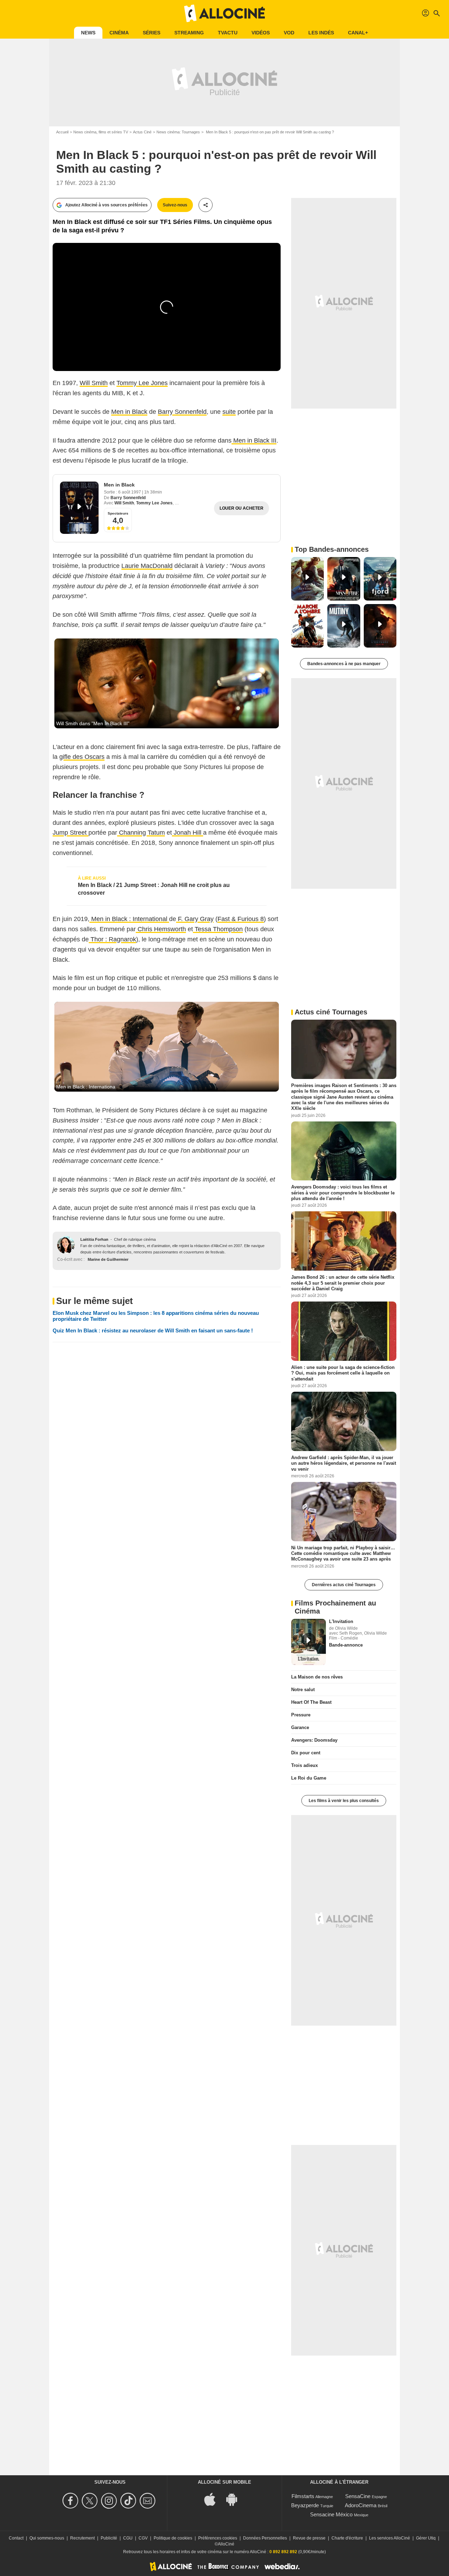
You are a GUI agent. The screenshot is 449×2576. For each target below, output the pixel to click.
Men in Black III (254, 441)
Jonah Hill (187, 833)
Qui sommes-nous (47, 2538)
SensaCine (358, 2496)
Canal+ (358, 33)
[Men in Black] (79, 508)
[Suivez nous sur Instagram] (110, 2501)
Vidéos (261, 33)
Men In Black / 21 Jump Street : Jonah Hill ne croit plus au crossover (154, 889)
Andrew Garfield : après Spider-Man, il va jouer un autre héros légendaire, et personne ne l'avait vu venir (344, 1463)
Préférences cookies (218, 2538)
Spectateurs (118, 513)
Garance (300, 1727)
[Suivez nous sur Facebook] (71, 2501)
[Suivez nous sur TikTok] (129, 2501)
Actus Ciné (142, 132)
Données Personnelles (265, 2538)
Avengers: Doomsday (314, 1740)
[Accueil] (224, 13)
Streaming (189, 33)
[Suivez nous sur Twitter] (91, 2501)
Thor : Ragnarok (112, 939)
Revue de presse (309, 2538)
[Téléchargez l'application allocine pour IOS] (214, 2499)
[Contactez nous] (149, 2501)
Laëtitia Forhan (94, 1239)
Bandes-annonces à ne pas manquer (344, 664)
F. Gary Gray (195, 919)
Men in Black (129, 412)
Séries (152, 33)
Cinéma (119, 33)
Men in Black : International (129, 919)
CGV (143, 2538)
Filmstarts (303, 2496)
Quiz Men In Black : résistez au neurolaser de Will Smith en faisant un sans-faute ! (153, 1330)
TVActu (228, 33)
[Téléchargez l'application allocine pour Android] (235, 2499)
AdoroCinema (361, 2505)
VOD (289, 33)
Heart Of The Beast (311, 1702)
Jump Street (71, 833)
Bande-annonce (346, 1645)
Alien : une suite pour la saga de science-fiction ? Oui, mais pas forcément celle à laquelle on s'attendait (343, 1373)
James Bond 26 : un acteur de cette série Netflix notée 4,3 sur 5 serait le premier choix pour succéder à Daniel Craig (343, 1283)
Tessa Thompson (218, 929)
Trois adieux (304, 1765)
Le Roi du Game (309, 1778)
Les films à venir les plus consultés (344, 1801)
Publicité (109, 2538)
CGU (128, 2538)
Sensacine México (331, 2514)
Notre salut (303, 1690)
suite (229, 412)
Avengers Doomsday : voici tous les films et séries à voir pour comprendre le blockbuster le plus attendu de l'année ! (343, 1193)
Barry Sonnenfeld (182, 412)
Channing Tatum (141, 833)
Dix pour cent (306, 1753)
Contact (16, 2538)
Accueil (62, 132)
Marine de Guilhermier (108, 1259)
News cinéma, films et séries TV (101, 132)
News (88, 33)
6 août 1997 (130, 492)
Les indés (321, 33)
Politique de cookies (173, 2538)
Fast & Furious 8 (241, 919)
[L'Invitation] (309, 1642)
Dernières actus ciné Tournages (344, 1585)
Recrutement (82, 2538)
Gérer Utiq (426, 2538)
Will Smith (94, 383)
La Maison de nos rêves (317, 1677)
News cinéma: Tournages (178, 132)
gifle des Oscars (82, 757)
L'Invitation (341, 1621)
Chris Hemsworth (161, 929)
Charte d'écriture (347, 2538)
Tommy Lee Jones (142, 383)
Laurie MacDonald (147, 566)
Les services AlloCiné (390, 2538)
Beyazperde (305, 2505)
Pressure (301, 1715)
